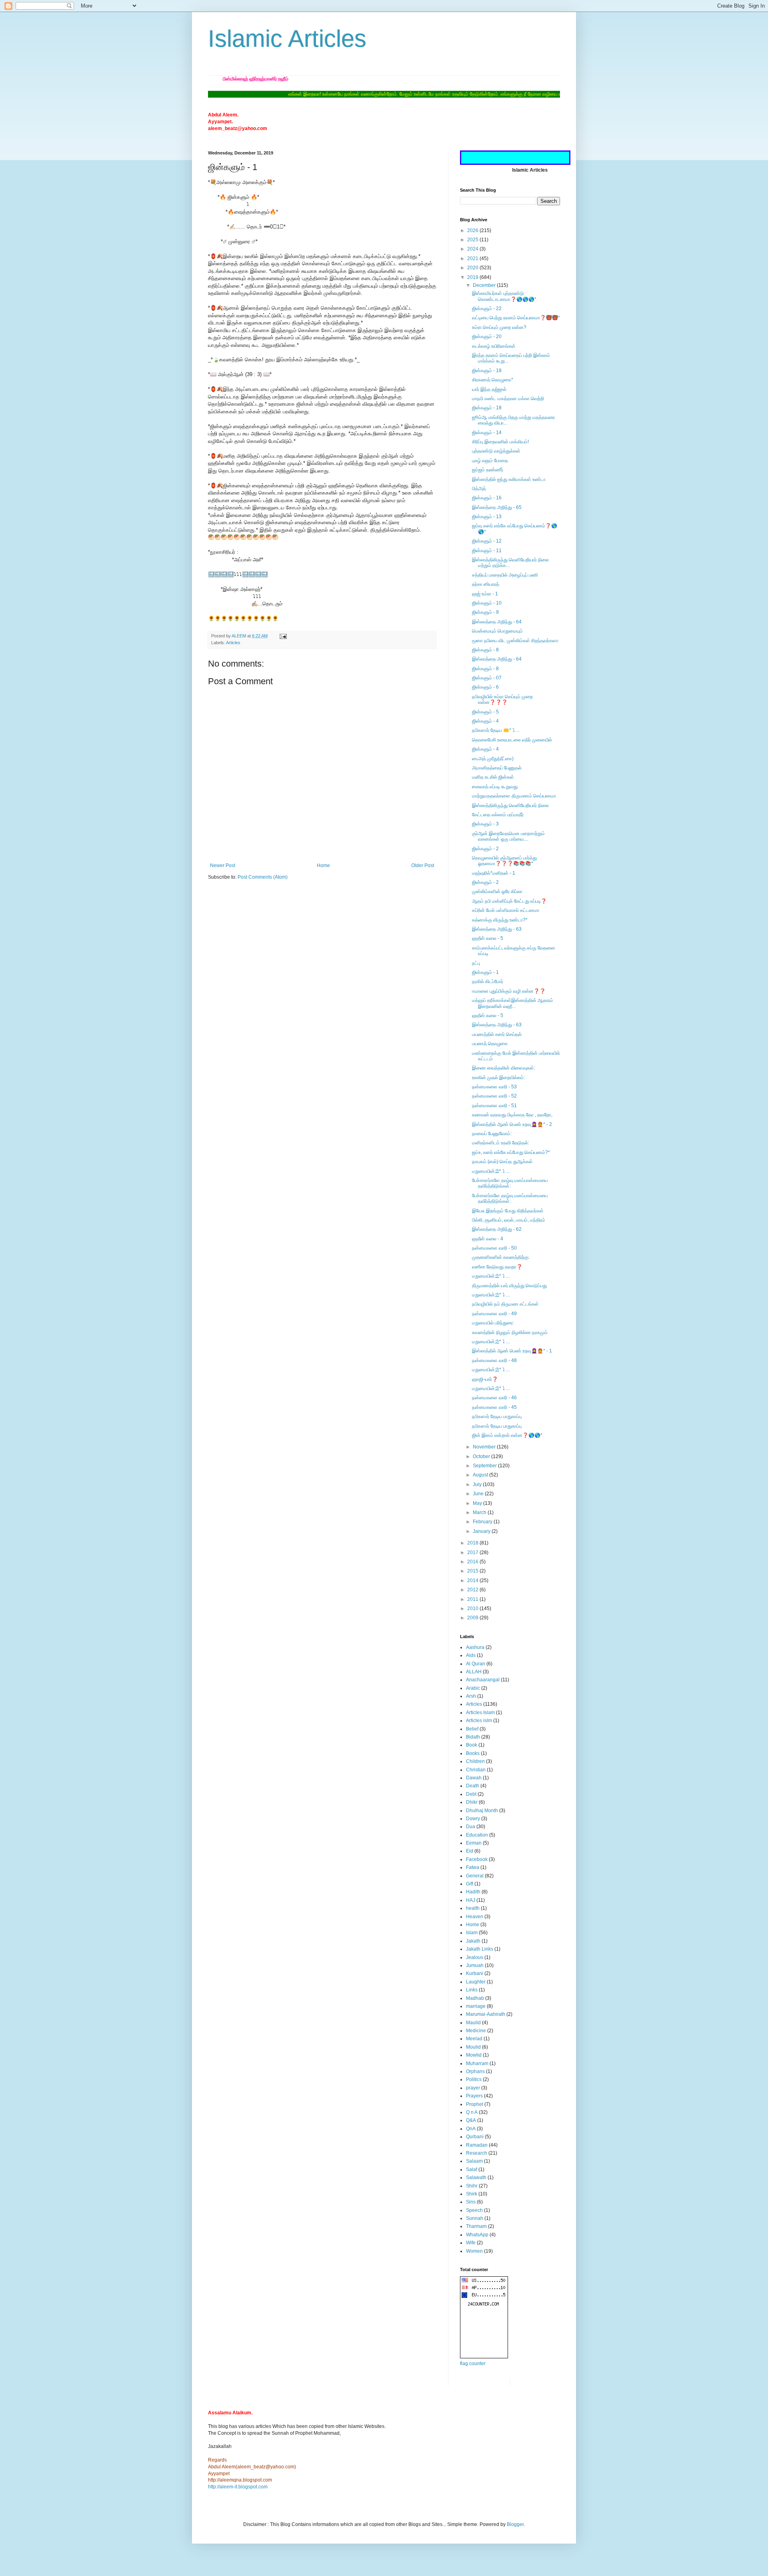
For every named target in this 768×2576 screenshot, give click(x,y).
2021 (473, 258)
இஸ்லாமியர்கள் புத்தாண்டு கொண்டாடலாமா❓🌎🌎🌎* (504, 296)
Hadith (473, 1892)
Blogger (515, 2524)
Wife (471, 2243)
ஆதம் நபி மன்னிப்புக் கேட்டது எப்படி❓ (509, 901)
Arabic (473, 1688)
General (475, 1876)
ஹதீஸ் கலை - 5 (488, 938)
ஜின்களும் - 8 (485, 650)
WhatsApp (477, 2235)
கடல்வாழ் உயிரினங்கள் (494, 346)
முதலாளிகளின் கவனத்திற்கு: (501, 1257)
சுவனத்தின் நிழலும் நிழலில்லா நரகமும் (510, 1332)
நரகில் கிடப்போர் (488, 982)
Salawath (476, 2177)
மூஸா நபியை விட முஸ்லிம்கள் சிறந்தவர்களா (515, 641)
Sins (471, 2202)
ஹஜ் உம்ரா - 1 (485, 594)
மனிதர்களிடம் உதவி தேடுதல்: (501, 1143)
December (485, 285)
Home (323, 865)
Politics (474, 2079)
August (481, 1475)
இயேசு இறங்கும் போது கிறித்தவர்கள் (508, 1211)
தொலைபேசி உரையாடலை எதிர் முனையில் (512, 740)
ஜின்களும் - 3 (485, 824)
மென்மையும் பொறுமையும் (497, 631)
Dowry (473, 1819)
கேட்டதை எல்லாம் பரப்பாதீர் (498, 815)
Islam (472, 1933)
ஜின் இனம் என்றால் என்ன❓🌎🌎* (507, 1435)
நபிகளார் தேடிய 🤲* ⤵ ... (496, 730)
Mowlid (474, 2055)
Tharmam (476, 2226)
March (480, 1512)
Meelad (474, 2039)
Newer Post (223, 865)
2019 (473, 277)
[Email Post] (283, 636)
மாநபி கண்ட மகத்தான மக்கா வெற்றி (508, 399)
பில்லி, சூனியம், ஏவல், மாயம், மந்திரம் (509, 1220)
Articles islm (479, 1721)
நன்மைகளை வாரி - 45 (494, 1407)
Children (475, 1761)
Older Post (423, 865)
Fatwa (473, 1867)
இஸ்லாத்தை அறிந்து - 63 (497, 929)
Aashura (475, 1647)
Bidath (473, 1737)
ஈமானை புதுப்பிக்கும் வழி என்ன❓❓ (509, 991)
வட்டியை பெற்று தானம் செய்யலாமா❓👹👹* (516, 318)
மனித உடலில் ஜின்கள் (493, 777)
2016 (473, 1562)
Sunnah (475, 2218)
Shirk (472, 2194)
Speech (474, 2210)
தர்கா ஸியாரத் (486, 584)
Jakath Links (480, 1949)
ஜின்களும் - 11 (487, 551)
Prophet (475, 2104)
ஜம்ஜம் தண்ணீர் (488, 470)
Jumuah (475, 1965)
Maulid (473, 2023)
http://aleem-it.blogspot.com (238, 2487)
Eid (470, 1851)
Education (477, 1835)
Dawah (474, 1778)
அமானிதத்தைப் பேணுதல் (497, 768)
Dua (471, 1827)
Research (477, 2153)
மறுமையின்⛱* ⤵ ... (491, 1171)
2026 (473, 230)
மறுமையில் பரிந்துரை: (493, 1323)
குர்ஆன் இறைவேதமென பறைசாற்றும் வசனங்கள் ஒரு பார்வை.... (508, 836)
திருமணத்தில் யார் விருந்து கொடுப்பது (509, 1286)
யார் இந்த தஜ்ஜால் (489, 389)
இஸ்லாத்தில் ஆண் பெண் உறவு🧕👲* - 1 (512, 1351)
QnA (471, 2129)
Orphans (475, 2071)
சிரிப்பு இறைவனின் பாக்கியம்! (500, 442)
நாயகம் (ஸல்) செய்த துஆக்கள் (502, 1162)
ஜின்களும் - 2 (485, 849)
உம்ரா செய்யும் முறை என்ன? (499, 327)
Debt (471, 1794)
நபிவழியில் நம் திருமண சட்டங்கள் (505, 1304)
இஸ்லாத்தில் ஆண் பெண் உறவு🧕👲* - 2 (512, 1124)
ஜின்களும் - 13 (487, 517)
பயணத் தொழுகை (490, 1044)
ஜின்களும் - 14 (487, 433)
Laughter (476, 1982)
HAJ (471, 1900)
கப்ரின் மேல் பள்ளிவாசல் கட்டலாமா (506, 910)
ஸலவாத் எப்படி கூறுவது (495, 787)
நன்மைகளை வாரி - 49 (494, 1314)
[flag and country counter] (484, 2357)
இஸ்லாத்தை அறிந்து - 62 (497, 1229)
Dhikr (472, 1802)
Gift (470, 1884)
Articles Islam (480, 1713)
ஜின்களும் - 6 (485, 687)
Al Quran (476, 1664)
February (483, 1522)
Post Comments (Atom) (263, 877)
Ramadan (477, 2145)
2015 (473, 1571)
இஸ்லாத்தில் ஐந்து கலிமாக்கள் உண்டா (509, 479)
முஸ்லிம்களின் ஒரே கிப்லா (497, 891)
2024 (473, 249)
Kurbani (475, 1973)
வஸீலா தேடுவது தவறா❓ (497, 1267)
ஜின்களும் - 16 (487, 498)
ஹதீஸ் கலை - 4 (488, 1239)
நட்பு (476, 963)
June (479, 1494)
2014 (473, 1580)
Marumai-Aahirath (486, 2014)
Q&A (471, 2120)
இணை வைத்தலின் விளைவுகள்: (504, 1068)
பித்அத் (479, 489)
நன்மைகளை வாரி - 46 (494, 1398)
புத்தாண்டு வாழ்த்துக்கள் (496, 451)
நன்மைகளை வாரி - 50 (494, 1248)
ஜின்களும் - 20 (487, 337)
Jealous (475, 1957)
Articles (233, 643)
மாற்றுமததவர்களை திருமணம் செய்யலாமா (514, 796)
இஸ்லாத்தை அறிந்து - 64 (497, 622)
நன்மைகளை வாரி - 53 (494, 1087)
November (485, 1447)
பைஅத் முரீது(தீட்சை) (493, 759)
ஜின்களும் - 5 (485, 712)
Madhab (475, 1998)
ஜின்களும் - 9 (485, 612)
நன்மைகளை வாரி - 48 (494, 1360)
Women (474, 2251)
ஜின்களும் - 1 (485, 972)
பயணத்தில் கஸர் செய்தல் (497, 1034)
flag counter (473, 2364)
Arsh (471, 1696)
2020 (473, 268)
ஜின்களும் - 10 (487, 603)
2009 (473, 1618)
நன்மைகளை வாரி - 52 (494, 1096)
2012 (473, 1590)
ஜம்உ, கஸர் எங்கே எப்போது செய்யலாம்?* (511, 1152)
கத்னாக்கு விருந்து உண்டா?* (500, 920)
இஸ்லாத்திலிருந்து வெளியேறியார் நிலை (510, 805)
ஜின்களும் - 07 (487, 678)
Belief (472, 1729)
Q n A (472, 2112)
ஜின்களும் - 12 (487, 541)
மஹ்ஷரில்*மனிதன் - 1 (494, 873)
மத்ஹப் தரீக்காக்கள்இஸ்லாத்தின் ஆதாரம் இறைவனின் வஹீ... (513, 1003)
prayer (473, 2088)
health (473, 1908)
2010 (473, 1608)
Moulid (473, 2047)
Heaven (475, 1917)
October (482, 1456)
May (478, 1503)
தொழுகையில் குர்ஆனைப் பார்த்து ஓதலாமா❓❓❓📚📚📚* (504, 861)
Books (473, 1753)
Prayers (474, 2096)
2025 (473, 240)
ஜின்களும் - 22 (487, 308)
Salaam (474, 2161)
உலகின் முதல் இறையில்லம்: (498, 1078)
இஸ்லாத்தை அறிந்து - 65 (497, 507)
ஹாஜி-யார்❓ (485, 1379)
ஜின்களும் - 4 (485, 721)
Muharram (477, 2063)
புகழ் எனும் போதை (490, 461)
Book (472, 1745)
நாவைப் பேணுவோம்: (492, 1134)
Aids (471, 1655)
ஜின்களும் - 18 (487, 371)
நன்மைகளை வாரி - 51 (494, 1106)
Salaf (472, 2169)
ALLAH (474, 1672)
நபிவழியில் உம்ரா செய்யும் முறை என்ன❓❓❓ (502, 699)
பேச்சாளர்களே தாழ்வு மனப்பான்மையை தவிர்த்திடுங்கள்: (510, 1183)
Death (473, 1786)
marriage (476, 2006)
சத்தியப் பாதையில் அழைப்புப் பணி (505, 575)
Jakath (473, 1941)
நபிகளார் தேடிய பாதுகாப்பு (497, 1416)
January (482, 1531)
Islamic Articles (287, 39)
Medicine (476, 2031)
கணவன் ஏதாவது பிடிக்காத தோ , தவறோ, (512, 1115)
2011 (473, 1599)
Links (472, 1990)
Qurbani (475, 2137)
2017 (473, 1552)
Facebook (477, 1859)
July (478, 1484)
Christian (476, 1770)
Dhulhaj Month (482, 1811)
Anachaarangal (483, 1680)
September (485, 1466)
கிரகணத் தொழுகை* (493, 380)
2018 (473, 1543)
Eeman (474, 1843)
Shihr (472, 2186)
